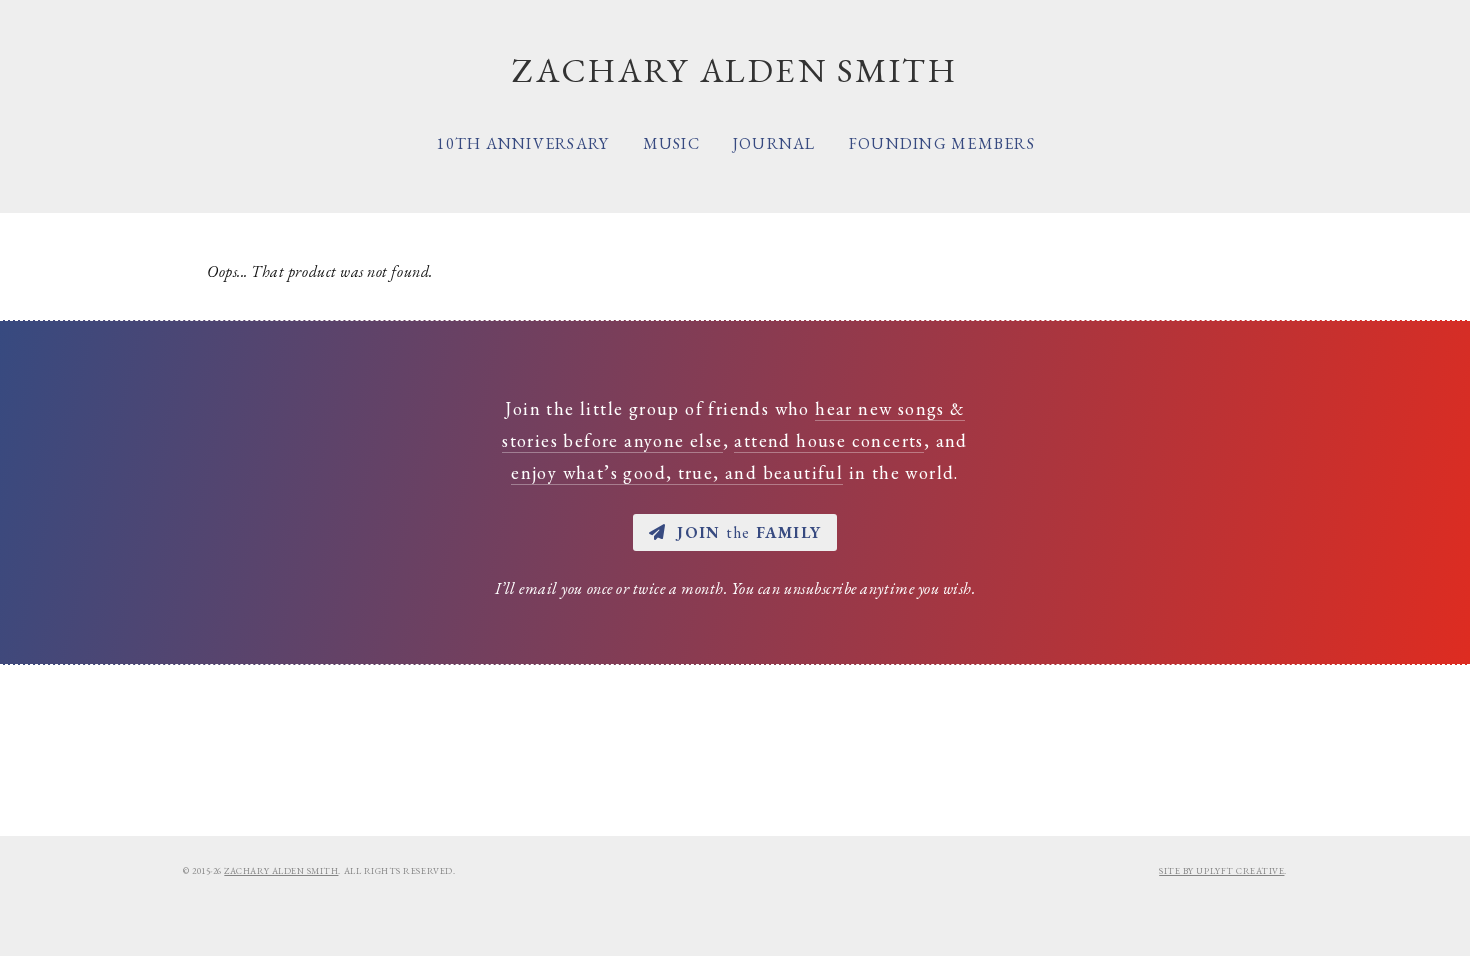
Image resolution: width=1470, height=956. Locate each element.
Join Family (749, 532)
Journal (774, 143)
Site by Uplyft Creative (1221, 871)
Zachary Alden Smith (281, 871)
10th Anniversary (522, 143)
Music (671, 143)
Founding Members (942, 143)
